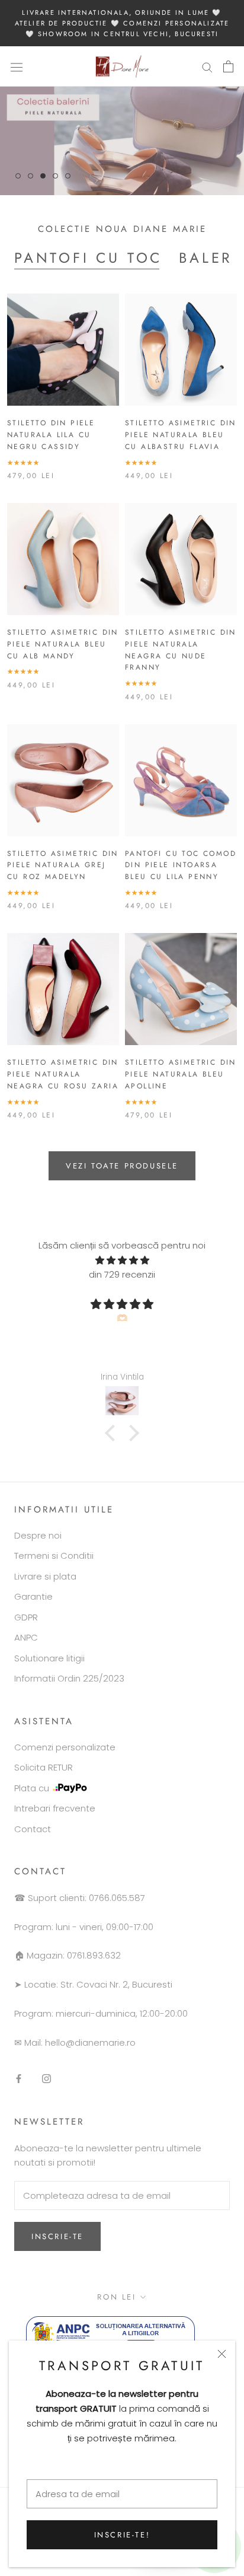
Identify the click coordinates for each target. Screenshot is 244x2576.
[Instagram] (46, 2079)
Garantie (33, 1596)
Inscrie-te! (122, 2535)
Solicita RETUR (44, 1767)
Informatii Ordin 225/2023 (69, 1678)
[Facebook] (19, 2079)
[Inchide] (222, 2354)
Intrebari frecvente (55, 1808)
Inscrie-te (57, 2236)
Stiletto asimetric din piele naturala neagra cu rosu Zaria (63, 1074)
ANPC (26, 1637)
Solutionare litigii (49, 1658)
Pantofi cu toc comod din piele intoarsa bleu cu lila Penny (181, 865)
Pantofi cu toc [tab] (88, 258)
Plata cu (32, 1788)
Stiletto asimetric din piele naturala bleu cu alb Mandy (63, 644)
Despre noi (38, 1535)
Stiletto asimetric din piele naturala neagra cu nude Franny (181, 650)
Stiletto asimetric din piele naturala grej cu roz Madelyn (63, 865)
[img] (122, 1261)
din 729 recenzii (122, 1274)
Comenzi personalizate (65, 1747)
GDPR (26, 1617)
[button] (113, 1433)
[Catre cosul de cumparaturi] (228, 66)
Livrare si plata (45, 1576)
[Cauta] (207, 67)
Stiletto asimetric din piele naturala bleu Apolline (181, 1074)
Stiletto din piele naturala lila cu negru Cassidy (51, 435)
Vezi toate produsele (122, 1166)
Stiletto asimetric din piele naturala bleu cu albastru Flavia (181, 435)
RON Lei (116, 2297)
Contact (33, 1829)
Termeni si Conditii (54, 1556)
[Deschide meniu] (17, 66)
